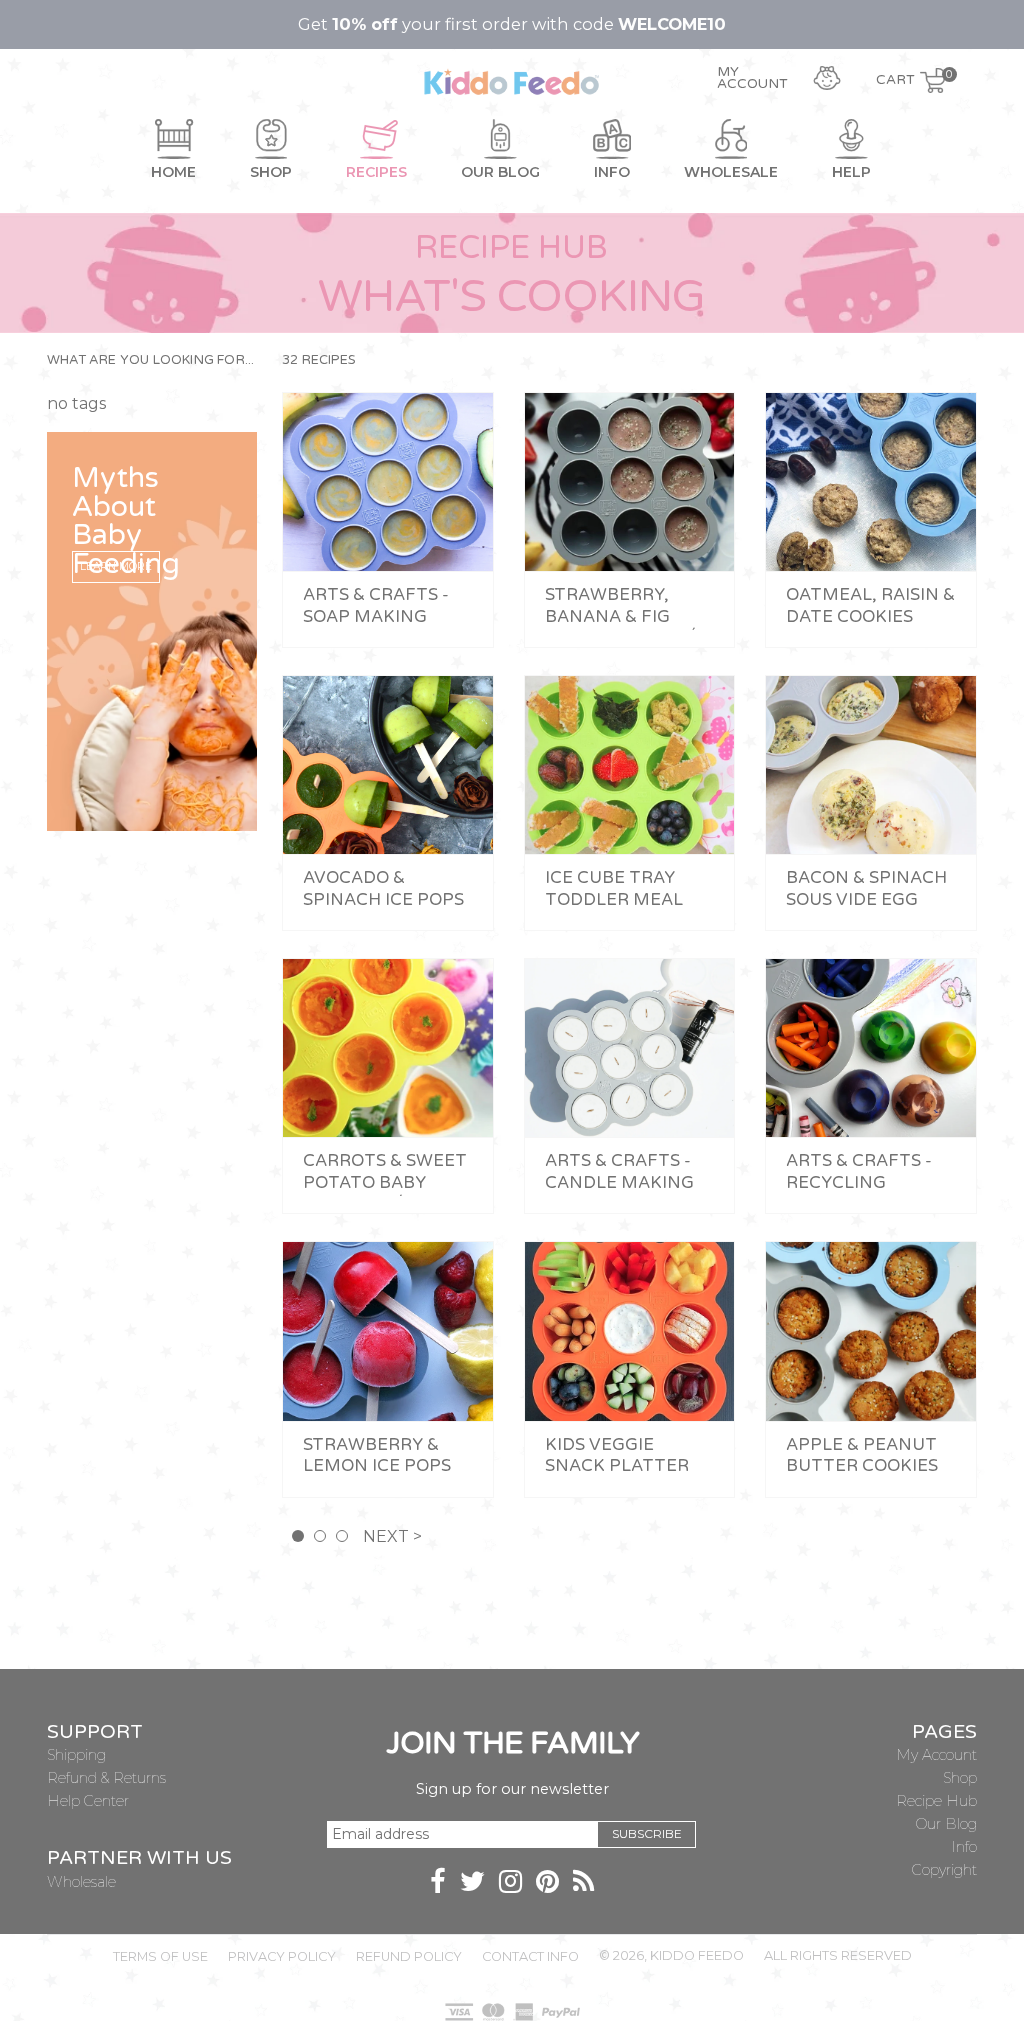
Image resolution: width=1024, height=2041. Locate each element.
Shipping (76, 1755)
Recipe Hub (936, 1801)
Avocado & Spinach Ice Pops (383, 889)
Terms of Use (160, 1956)
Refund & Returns (106, 1778)
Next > (392, 1536)
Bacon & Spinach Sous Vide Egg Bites (866, 899)
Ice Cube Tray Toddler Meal (614, 889)
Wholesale (81, 1882)
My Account (936, 1755)
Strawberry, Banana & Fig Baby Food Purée (627, 616)
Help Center (88, 1801)
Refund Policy (409, 1956)
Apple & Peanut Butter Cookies (862, 1456)
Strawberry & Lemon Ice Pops (377, 1456)
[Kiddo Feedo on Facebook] (438, 1885)
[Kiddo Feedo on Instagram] (510, 1885)
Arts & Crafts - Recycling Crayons (859, 1182)
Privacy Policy (282, 1956)
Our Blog (946, 1824)
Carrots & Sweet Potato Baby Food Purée (385, 1182)
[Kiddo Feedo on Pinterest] (547, 1885)
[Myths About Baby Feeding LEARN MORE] (152, 629)
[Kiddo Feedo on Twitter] (472, 1885)
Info (964, 1847)
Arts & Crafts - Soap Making (376, 606)
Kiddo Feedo (697, 1955)
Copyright (944, 1870)
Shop (960, 1778)
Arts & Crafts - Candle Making (619, 1172)
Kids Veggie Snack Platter (617, 1456)
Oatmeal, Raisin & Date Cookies (870, 606)
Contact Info (530, 1956)
